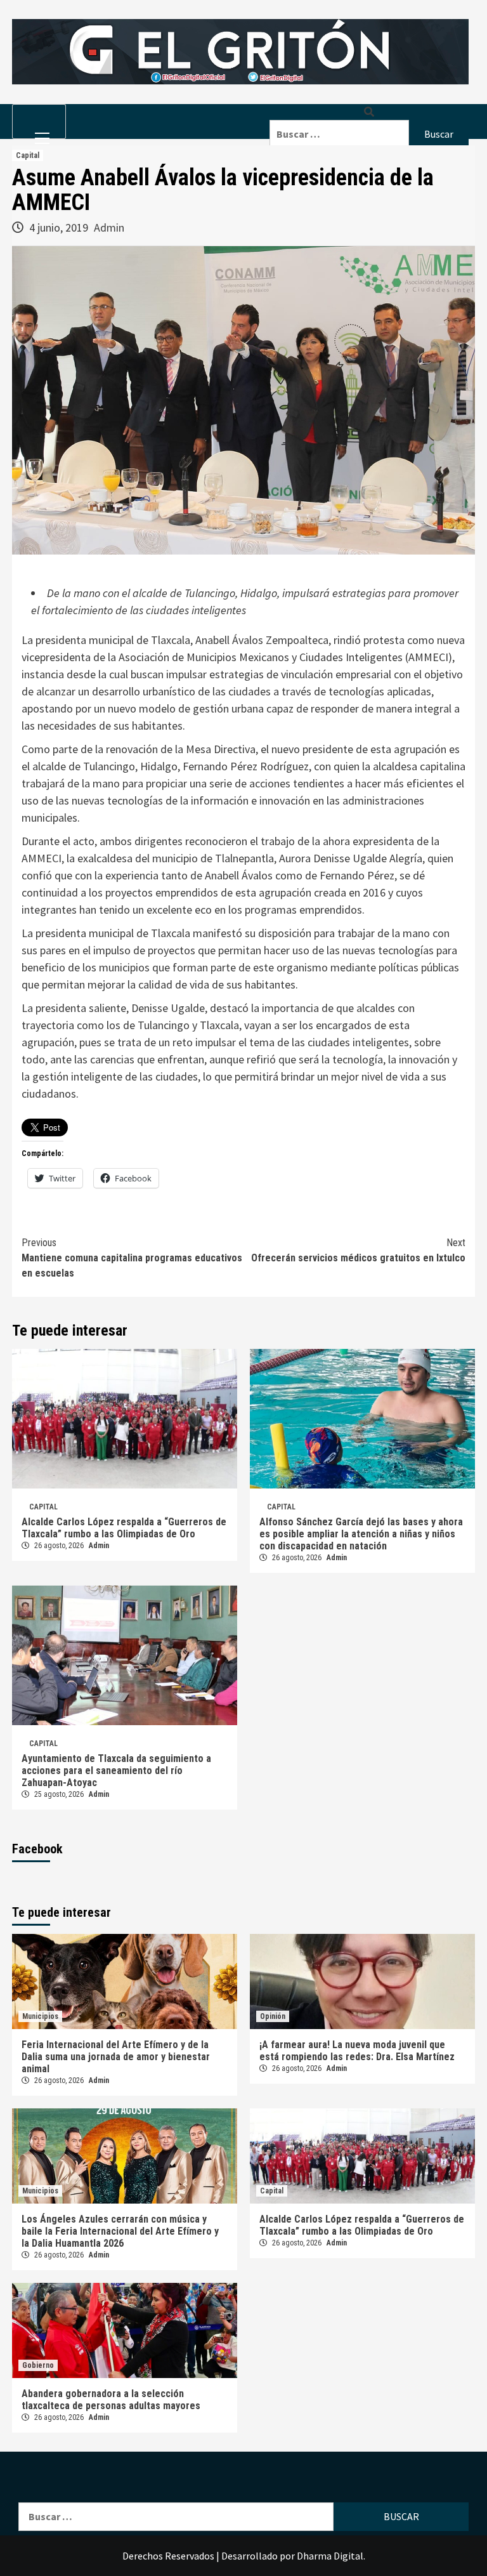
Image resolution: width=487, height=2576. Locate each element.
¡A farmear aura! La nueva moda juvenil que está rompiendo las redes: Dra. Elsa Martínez (357, 2051)
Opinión (273, 2016)
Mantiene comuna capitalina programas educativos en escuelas (132, 1258)
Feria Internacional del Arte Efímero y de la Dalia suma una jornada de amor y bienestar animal (116, 2057)
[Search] (369, 112)
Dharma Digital (330, 2556)
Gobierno (38, 2365)
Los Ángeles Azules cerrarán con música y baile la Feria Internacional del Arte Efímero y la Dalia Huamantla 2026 (120, 2231)
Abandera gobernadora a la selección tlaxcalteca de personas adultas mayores (111, 2400)
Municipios (40, 2016)
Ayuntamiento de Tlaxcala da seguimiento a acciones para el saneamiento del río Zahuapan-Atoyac (116, 1771)
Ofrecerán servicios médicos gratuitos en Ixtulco (358, 1250)
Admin (109, 227)
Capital (28, 155)
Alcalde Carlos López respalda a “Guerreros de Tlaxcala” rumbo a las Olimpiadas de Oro (124, 1528)
